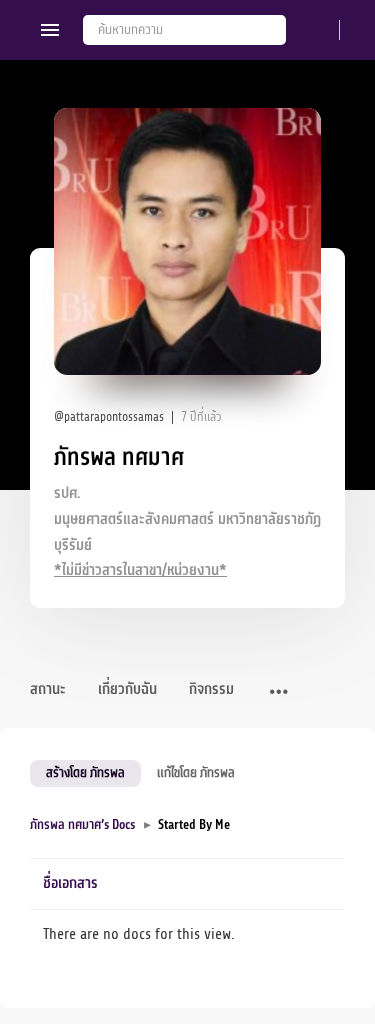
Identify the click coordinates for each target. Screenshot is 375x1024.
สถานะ (48, 689)
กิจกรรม (211, 689)
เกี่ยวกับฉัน (127, 689)
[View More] (279, 693)
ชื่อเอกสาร (70, 883)
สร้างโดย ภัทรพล (85, 772)
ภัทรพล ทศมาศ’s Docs (82, 824)
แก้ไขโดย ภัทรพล (196, 772)
